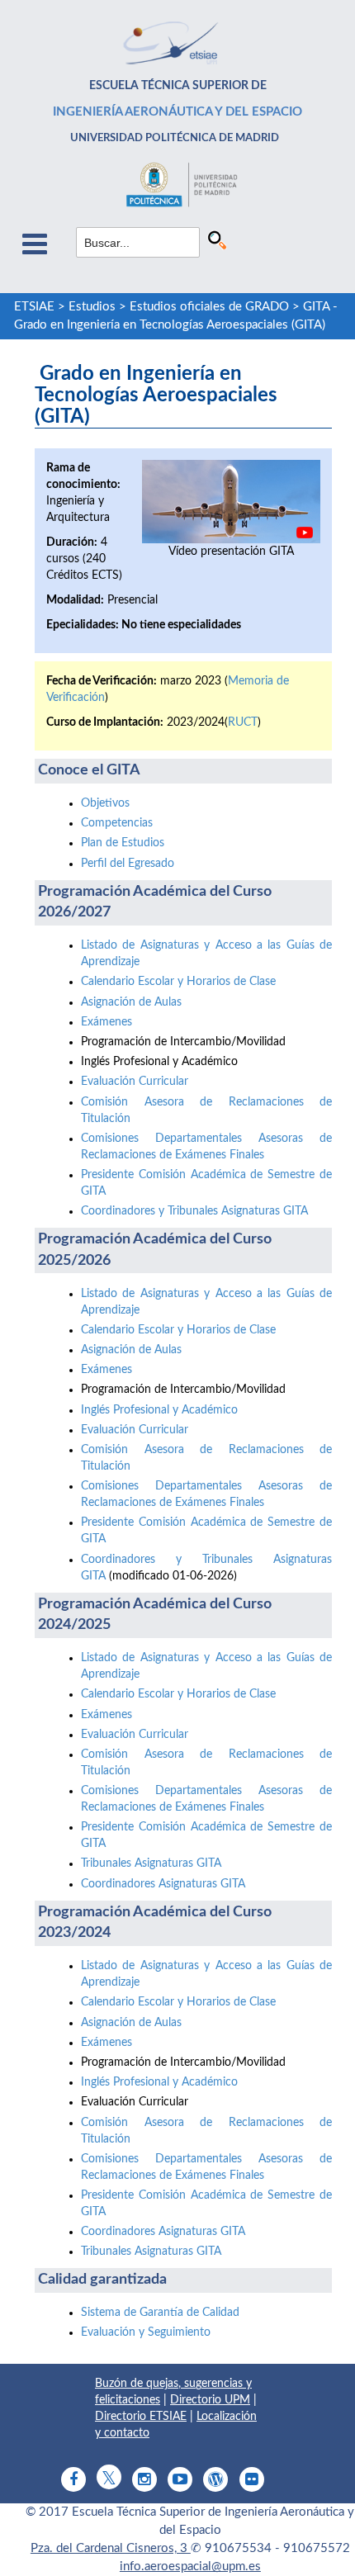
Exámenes (106, 1022)
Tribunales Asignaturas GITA (151, 1863)
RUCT (243, 722)
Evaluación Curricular (135, 1082)
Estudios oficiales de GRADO (209, 307)
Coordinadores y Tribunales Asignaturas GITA (194, 1211)
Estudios (92, 307)
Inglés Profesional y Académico (159, 1410)
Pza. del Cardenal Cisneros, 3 (111, 2548)
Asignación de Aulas (131, 1002)
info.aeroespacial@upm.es (190, 2567)
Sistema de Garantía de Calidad (160, 2313)
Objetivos (105, 803)
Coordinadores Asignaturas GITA (163, 1884)
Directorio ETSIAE (141, 2417)
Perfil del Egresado (128, 864)
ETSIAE (34, 307)
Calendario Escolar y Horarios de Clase (178, 982)
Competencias (117, 823)
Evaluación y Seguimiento (146, 2332)
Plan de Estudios (123, 843)
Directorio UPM (210, 2400)
